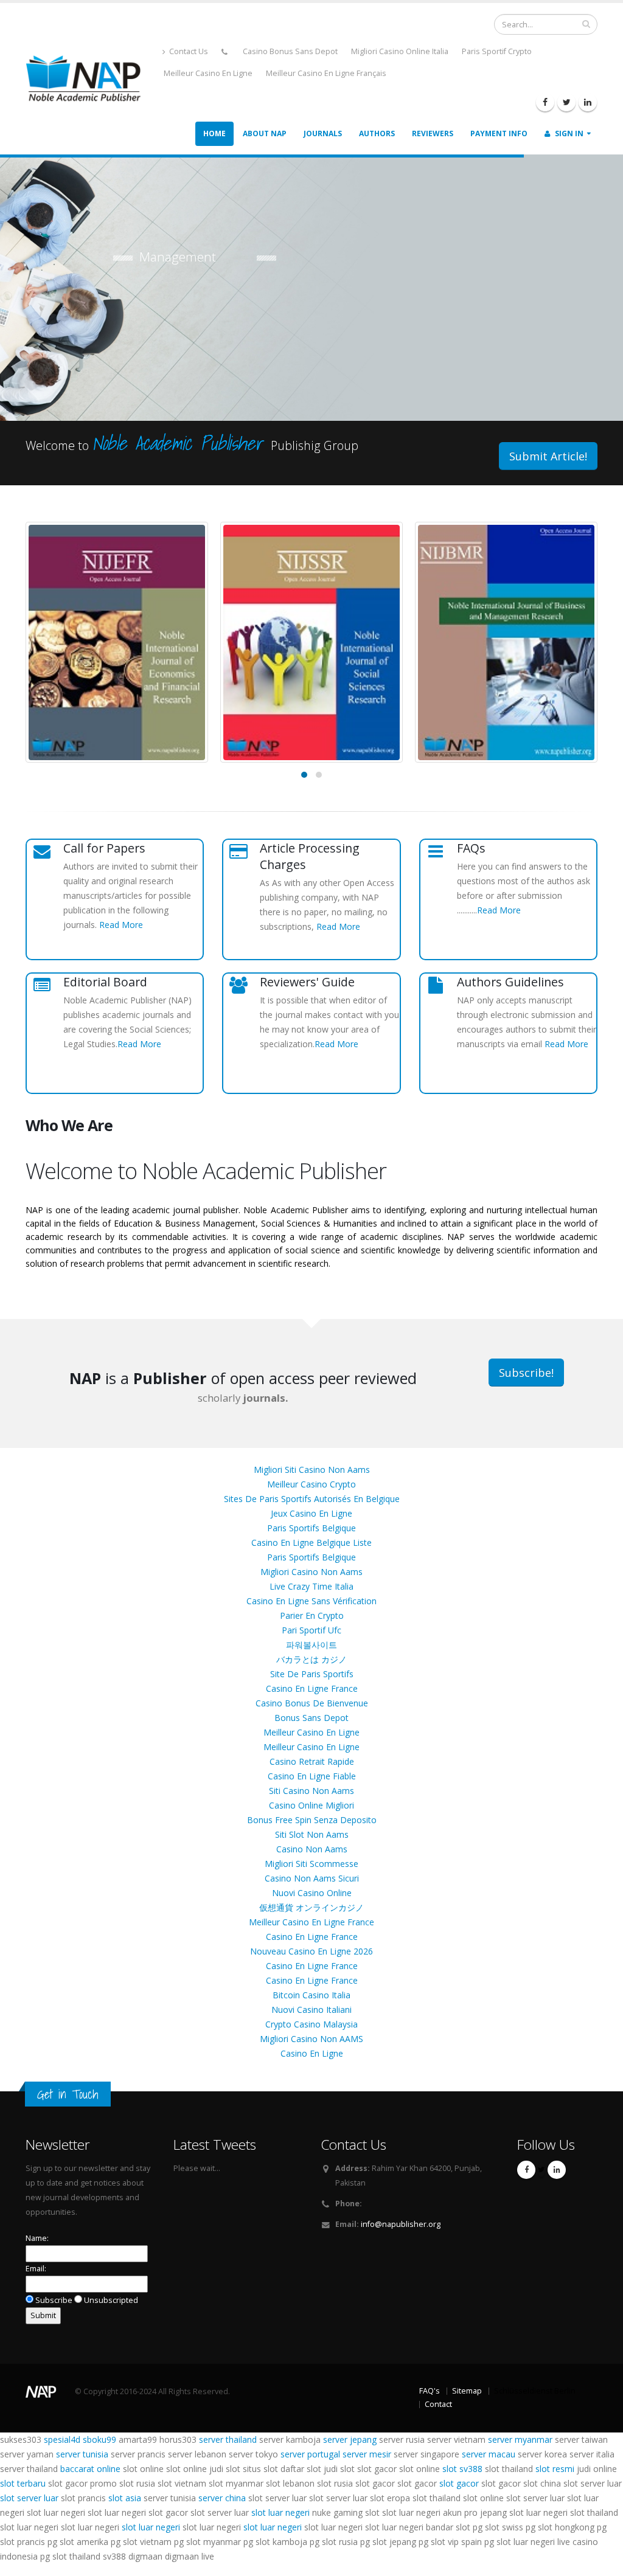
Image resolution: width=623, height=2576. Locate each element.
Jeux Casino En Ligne (311, 1513)
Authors (377, 133)
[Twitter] (566, 102)
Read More (121, 925)
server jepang (350, 2439)
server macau (489, 2454)
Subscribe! (526, 1373)
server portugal (310, 2454)
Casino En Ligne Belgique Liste (311, 1542)
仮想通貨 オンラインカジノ (311, 1907)
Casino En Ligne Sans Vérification (311, 1601)
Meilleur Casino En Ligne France (311, 1922)
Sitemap (467, 2391)
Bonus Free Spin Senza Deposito (312, 1820)
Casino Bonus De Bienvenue (312, 1703)
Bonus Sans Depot (311, 1718)
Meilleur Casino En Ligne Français (326, 73)
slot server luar (29, 2498)
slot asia (125, 2498)
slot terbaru (23, 2483)
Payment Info (499, 133)
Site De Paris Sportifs (312, 1674)
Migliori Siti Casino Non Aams (312, 1470)
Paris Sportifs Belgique (311, 1528)
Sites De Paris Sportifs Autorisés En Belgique (312, 1499)
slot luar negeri (280, 2512)
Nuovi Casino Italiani (311, 2010)
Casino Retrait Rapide (312, 1761)
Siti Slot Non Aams (312, 1834)
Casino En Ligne (312, 2053)
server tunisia (82, 2454)
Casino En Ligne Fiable (312, 1776)
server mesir (367, 2454)
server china (222, 2498)
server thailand (228, 2439)
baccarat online (90, 2469)
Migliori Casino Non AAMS (311, 2039)
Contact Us (188, 51)
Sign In (568, 133)
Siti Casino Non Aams (311, 1791)
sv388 (471, 2469)
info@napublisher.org (401, 2224)
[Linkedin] (588, 102)
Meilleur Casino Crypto (311, 1484)
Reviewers (433, 133)
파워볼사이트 (311, 1645)
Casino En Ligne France (312, 1688)
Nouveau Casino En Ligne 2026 (311, 1951)
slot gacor (459, 2483)
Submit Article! (548, 456)
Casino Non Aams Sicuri (312, 1878)
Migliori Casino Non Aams (311, 1572)
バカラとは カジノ (311, 1659)
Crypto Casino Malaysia (311, 2024)
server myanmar (520, 2439)
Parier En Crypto (312, 1615)
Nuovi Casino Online (312, 1893)
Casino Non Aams (312, 1849)
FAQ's (430, 2391)
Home (214, 133)
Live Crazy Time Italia (311, 1586)
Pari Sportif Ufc (311, 1630)
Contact (438, 2404)
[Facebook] (545, 102)
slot (450, 2469)
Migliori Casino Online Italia (400, 51)
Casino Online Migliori (311, 1805)
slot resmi (555, 2469)
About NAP (265, 133)
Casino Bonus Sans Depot (290, 51)
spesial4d (62, 2439)
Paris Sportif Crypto (497, 51)
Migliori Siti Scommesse (311, 1864)
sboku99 (99, 2439)
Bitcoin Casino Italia (311, 1995)
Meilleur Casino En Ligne (208, 73)
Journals (323, 133)
